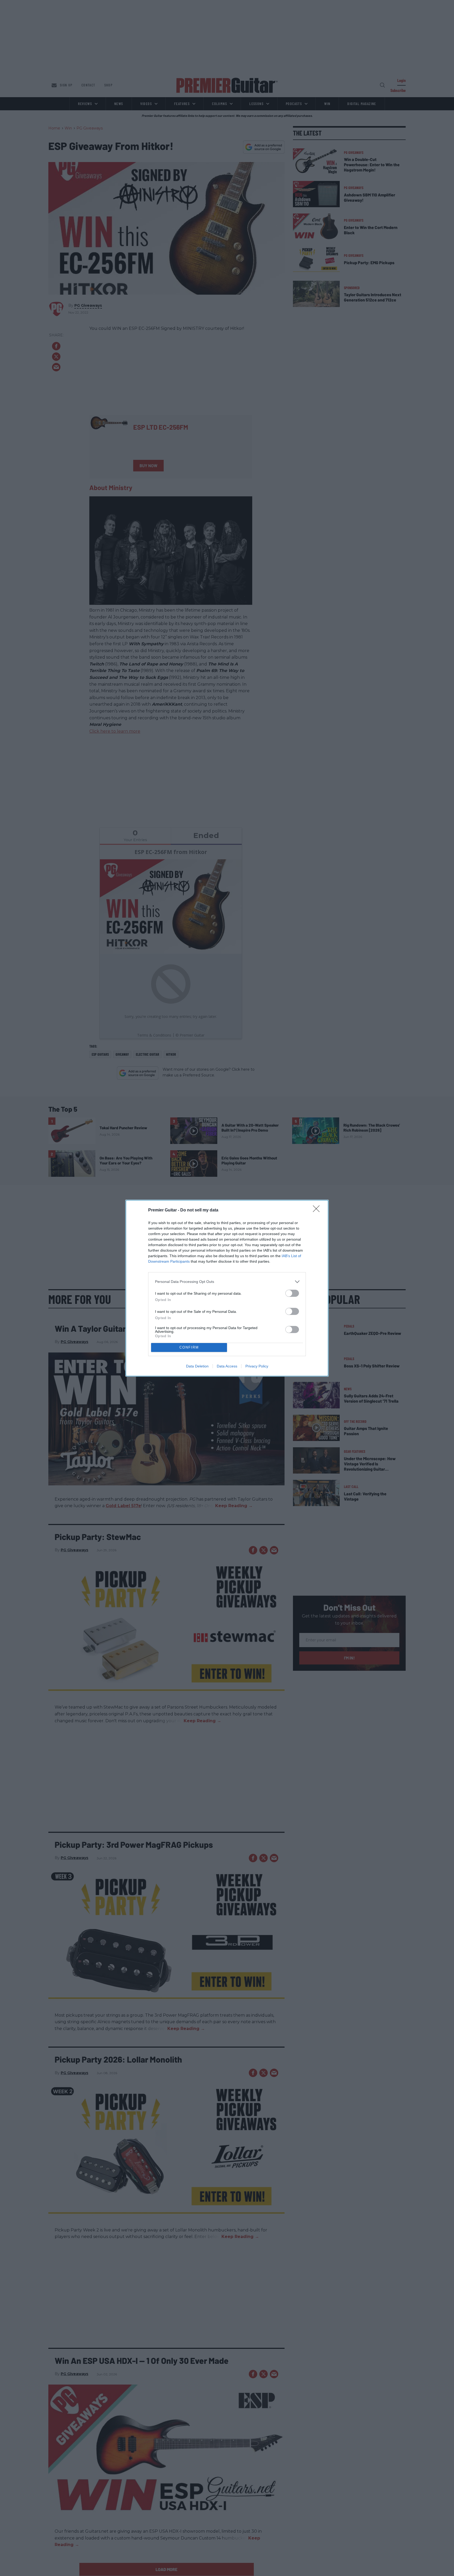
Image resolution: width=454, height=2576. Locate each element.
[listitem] (227, 1282)
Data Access (227, 1366)
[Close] (318, 1210)
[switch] (292, 1293)
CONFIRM (189, 1347)
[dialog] (227, 1288)
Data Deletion (197, 1366)
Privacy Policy (257, 1366)
